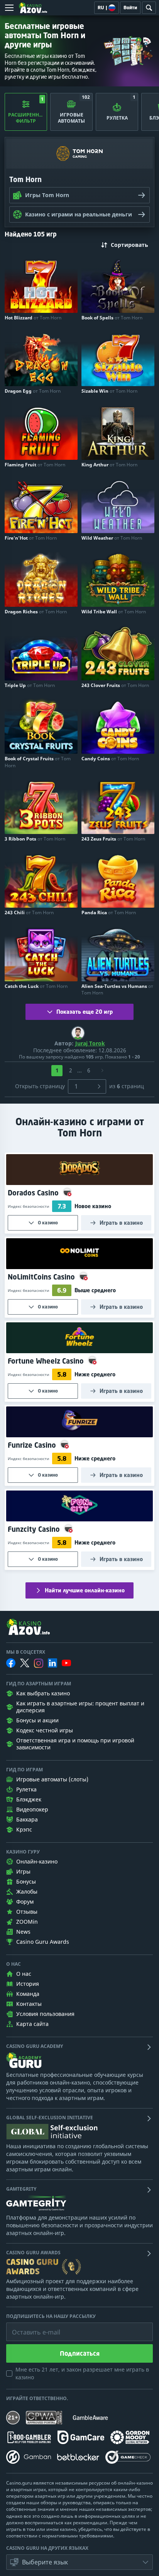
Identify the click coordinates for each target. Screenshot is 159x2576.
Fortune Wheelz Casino (47, 1361)
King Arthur (109, 465)
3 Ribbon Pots (35, 839)
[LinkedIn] (52, 1663)
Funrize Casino (33, 1445)
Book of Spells (112, 318)
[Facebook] (11, 1663)
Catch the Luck (36, 986)
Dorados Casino (34, 1193)
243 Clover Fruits (115, 685)
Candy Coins (110, 759)
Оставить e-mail (30, 2326)
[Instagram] (39, 1663)
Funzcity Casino (35, 1529)
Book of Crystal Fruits (38, 762)
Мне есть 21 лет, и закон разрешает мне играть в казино (82, 2373)
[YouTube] (66, 1663)
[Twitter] (25, 1663)
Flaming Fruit (35, 465)
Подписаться (80, 2353)
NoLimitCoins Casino (42, 1277)
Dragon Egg (33, 391)
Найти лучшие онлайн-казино (85, 1590)
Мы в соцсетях (26, 1652)
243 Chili (29, 912)
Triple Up (30, 685)
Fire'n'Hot (31, 538)
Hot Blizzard (33, 318)
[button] (79, 2562)
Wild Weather (112, 538)
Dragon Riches (36, 612)
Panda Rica (109, 912)
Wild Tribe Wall (114, 612)
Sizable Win (109, 391)
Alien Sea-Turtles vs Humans (117, 989)
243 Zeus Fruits (113, 839)
